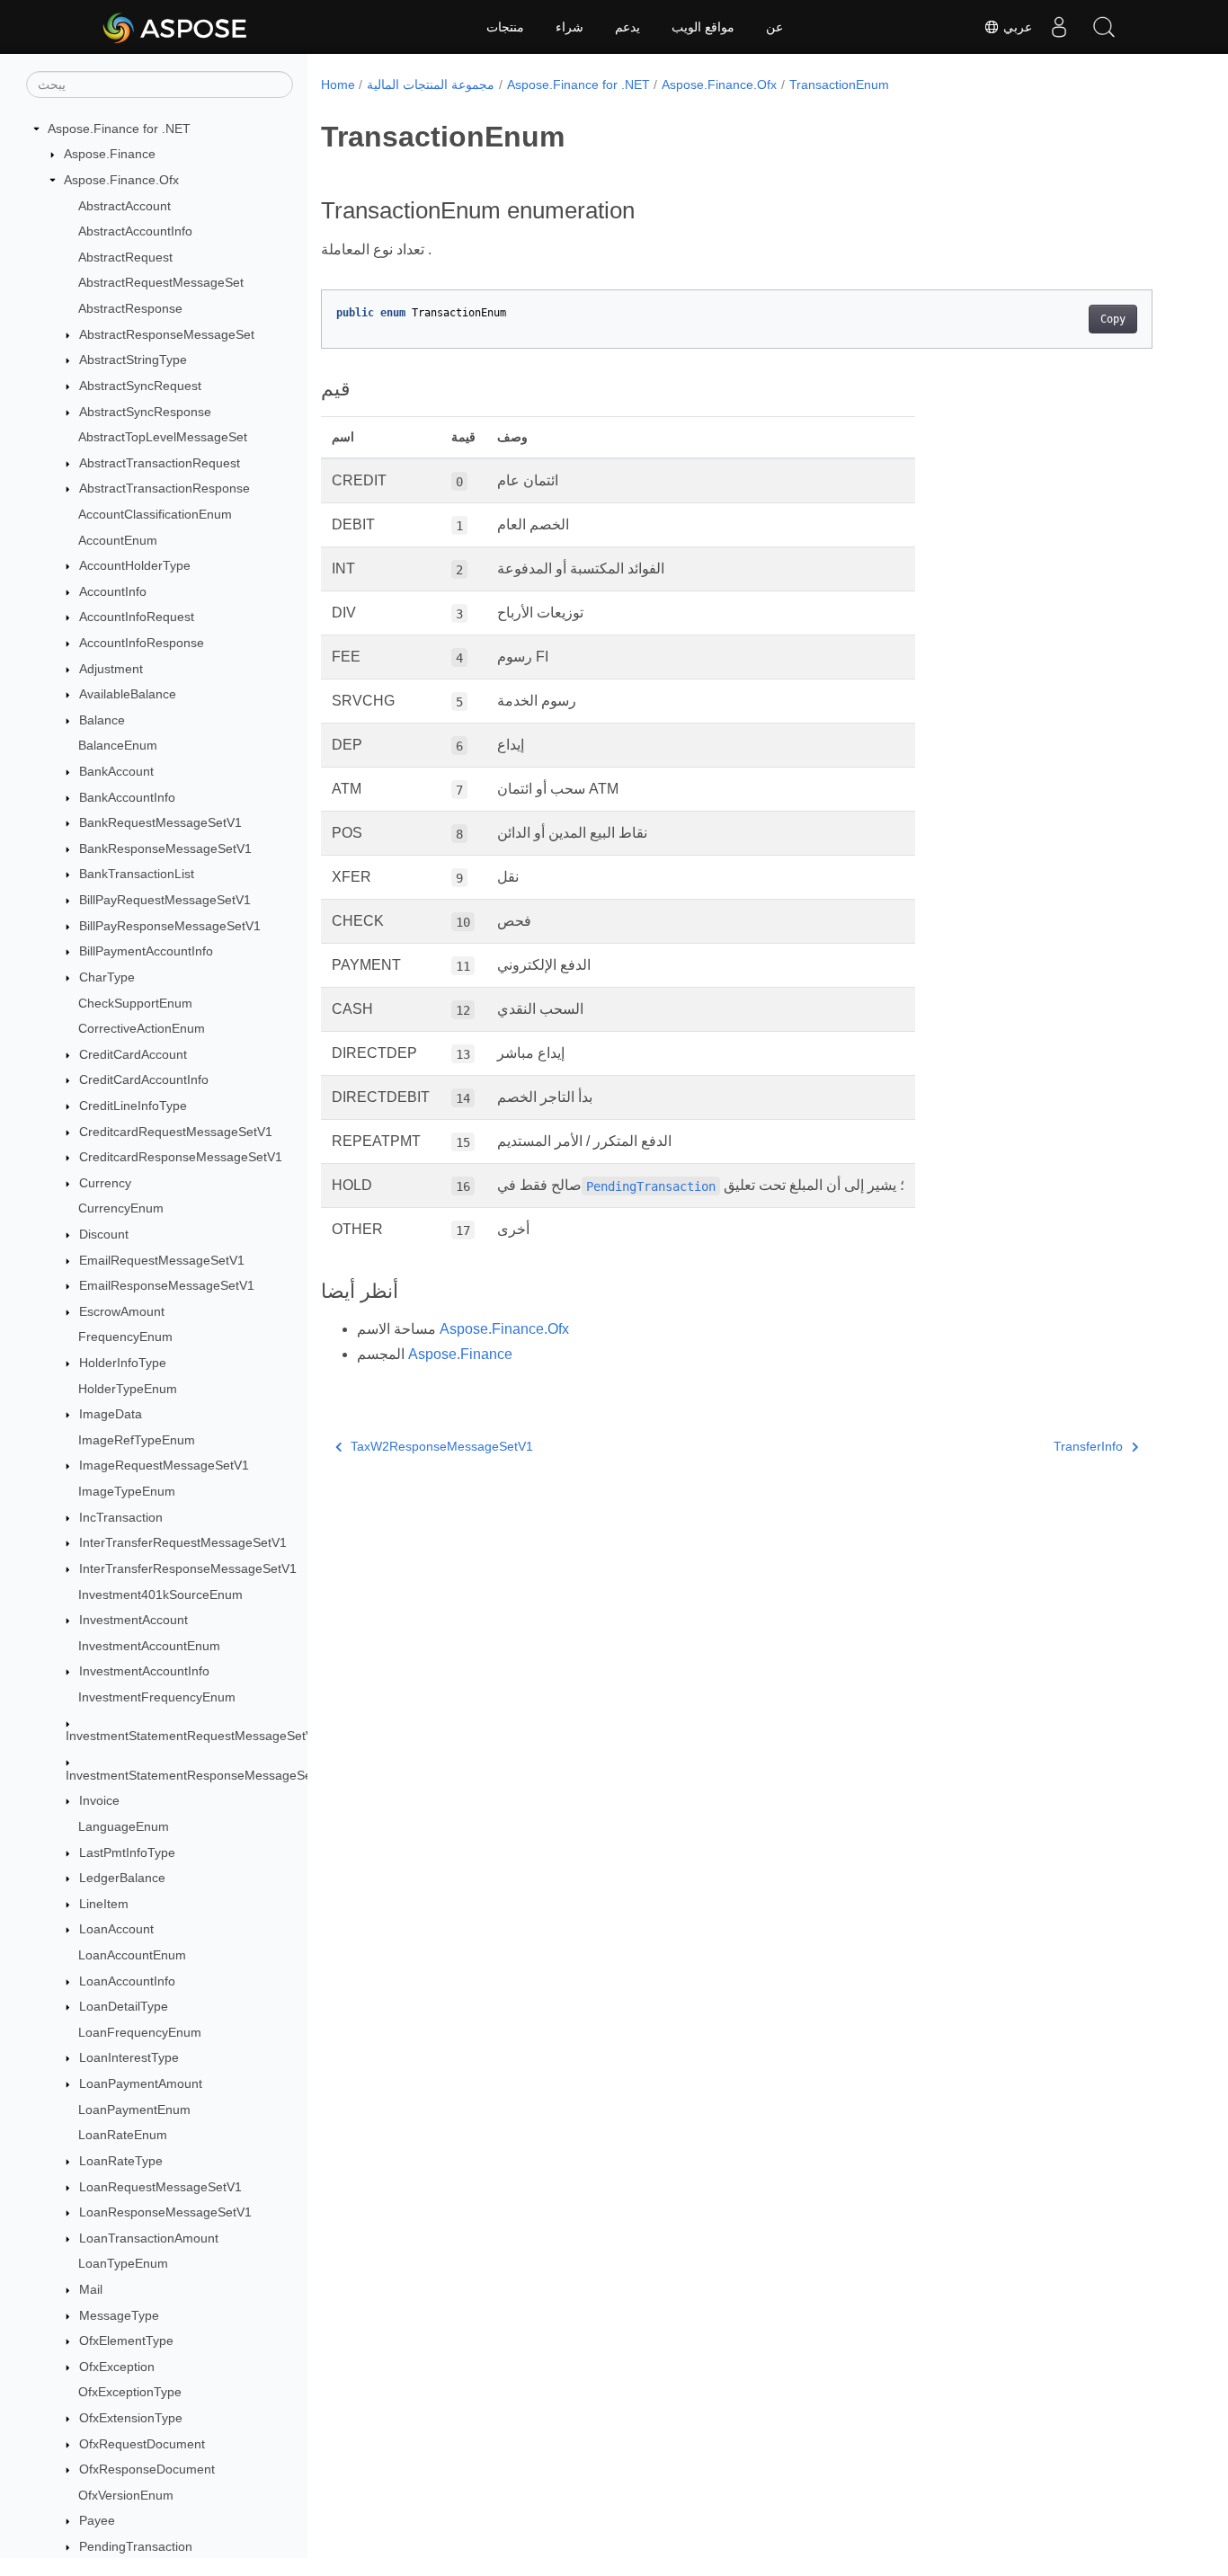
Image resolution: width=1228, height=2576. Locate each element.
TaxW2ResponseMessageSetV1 (442, 1446)
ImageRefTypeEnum (137, 1440)
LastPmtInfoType (127, 1852)
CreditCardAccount (133, 1054)
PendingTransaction (136, 2546)
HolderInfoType (123, 1363)
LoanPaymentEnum (134, 2110)
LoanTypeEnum (123, 2264)
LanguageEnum (124, 1826)
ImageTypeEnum (127, 1491)
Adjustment (111, 669)
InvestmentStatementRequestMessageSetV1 (193, 1737)
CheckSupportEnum (135, 1003)
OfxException (117, 2367)
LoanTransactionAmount (149, 2238)
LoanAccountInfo (127, 1981)
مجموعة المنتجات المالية (431, 84)
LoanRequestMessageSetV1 (160, 2187)
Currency (105, 1183)
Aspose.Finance (110, 155)
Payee (97, 2521)
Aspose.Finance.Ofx (121, 180)
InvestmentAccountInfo (144, 1672)
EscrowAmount (122, 1311)
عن (774, 27)
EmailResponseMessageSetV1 (167, 1285)
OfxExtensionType (131, 2418)
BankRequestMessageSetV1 (160, 822)
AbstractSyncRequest (140, 386)
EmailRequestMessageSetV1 (162, 1260)
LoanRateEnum (123, 2136)
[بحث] (1104, 27)
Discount (104, 1234)
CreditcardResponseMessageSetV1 (181, 1157)
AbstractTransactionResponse (165, 489)
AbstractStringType (133, 360)
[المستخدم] (1059, 27)
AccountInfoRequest (137, 617)
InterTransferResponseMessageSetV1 (188, 1568)
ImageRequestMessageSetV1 (164, 1466)
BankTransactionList (137, 875)
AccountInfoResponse (142, 643)
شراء (570, 27)
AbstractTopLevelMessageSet (163, 437)
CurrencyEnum (121, 1209)
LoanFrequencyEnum (140, 2032)
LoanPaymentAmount (141, 2083)
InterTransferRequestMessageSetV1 (183, 1543)
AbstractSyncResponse (145, 412)
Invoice (99, 1801)
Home (338, 84)
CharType (107, 977)
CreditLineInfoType (133, 1106)
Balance (102, 720)
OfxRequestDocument (142, 2444)
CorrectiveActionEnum (142, 1028)
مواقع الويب (703, 27)
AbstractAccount (125, 206)
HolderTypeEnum (128, 1389)
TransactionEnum (839, 84)
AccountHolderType (135, 565)
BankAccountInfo (127, 797)
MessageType (119, 2315)
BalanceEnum (118, 746)
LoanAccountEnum (132, 1955)
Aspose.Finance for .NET (119, 129)
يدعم (627, 27)
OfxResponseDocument (147, 2469)
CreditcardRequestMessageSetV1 (176, 1132)
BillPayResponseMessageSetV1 (170, 926)
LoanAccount (116, 1930)
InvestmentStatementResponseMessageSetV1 (198, 1775)
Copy (1113, 319)
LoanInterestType (129, 2058)
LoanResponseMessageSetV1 (165, 2212)
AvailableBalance (128, 694)
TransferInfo (1088, 1446)
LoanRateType (121, 2161)
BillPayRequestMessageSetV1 (165, 900)
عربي (1016, 27)
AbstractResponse (130, 308)
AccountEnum (118, 540)
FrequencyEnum (125, 1337)
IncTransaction (121, 1517)
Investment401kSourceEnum (160, 1594)
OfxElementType (126, 2341)
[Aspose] (176, 27)
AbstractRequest (125, 257)
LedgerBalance (122, 1878)
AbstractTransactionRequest (160, 463)
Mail (91, 2289)
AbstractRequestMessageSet (161, 283)
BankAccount (116, 771)
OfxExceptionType (130, 2393)
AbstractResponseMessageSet (167, 334)
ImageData (111, 1414)
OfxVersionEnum (126, 2495)
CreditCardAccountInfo (144, 1080)
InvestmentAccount (133, 1620)
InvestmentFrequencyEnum (157, 1697)
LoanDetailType (124, 2006)
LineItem (104, 1904)
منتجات (505, 27)
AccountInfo (113, 591)
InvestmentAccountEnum (149, 1646)
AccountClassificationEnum (155, 514)
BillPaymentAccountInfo (146, 952)
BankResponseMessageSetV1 (165, 848)
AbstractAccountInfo (135, 231)
